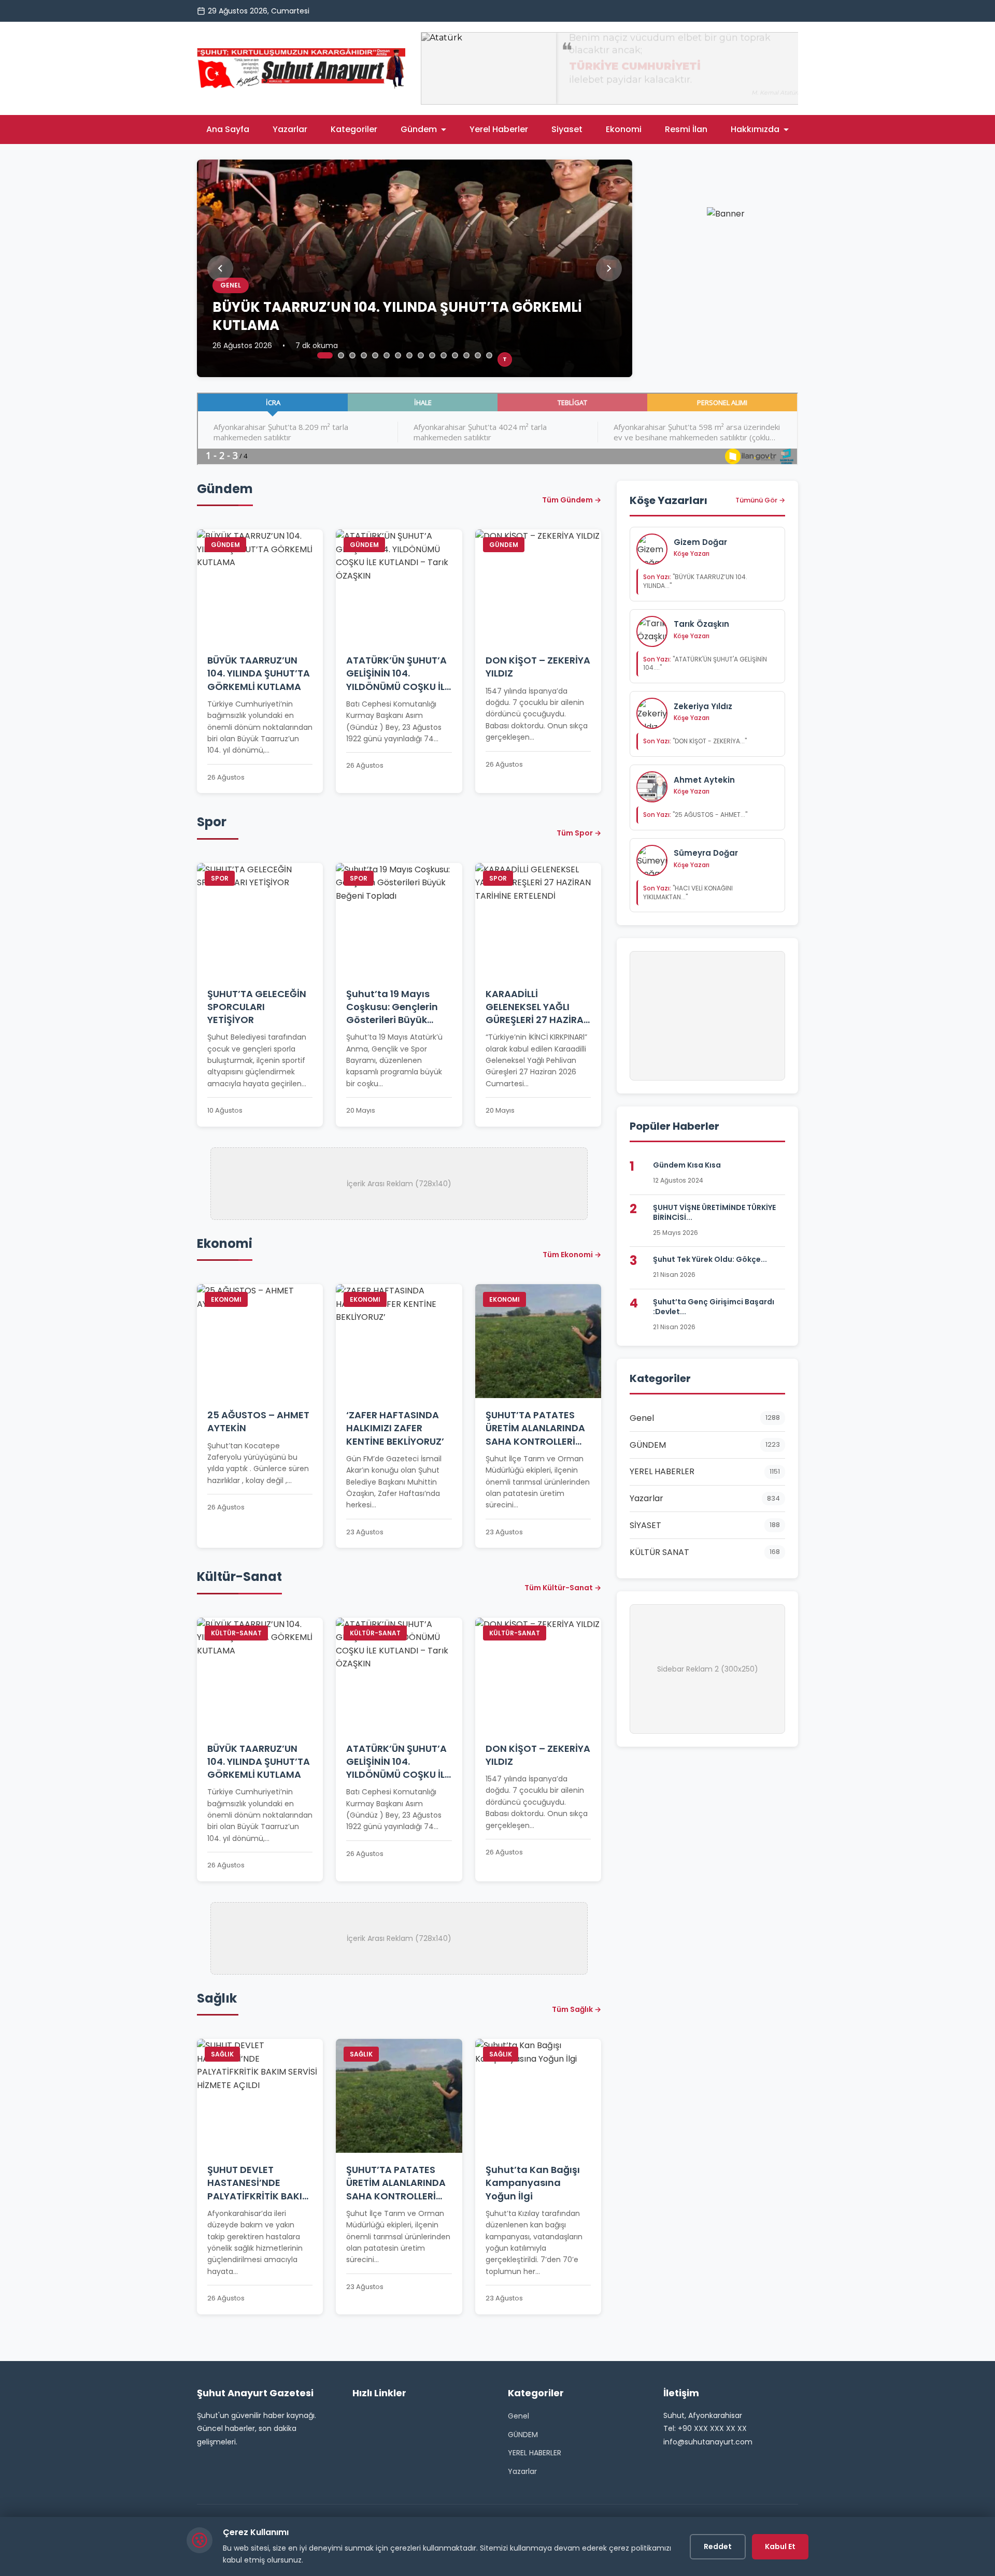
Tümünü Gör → (760, 500)
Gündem (419, 129)
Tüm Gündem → (572, 500)
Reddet (718, 2546)
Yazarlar (290, 129)
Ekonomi (624, 129)
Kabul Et (780, 2546)
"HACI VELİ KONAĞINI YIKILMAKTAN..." (688, 893)
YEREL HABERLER (535, 2453)
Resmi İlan (686, 129)
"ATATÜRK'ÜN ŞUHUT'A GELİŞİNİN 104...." (705, 664)
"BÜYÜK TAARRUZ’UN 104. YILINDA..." (695, 581)
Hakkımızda (755, 129)
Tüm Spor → (579, 833)
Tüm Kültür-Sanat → (563, 1588)
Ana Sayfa (228, 129)
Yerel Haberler (499, 129)
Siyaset (567, 129)
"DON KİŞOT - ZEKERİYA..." (695, 741)
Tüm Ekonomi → (572, 1255)
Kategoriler (354, 129)
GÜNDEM (523, 2435)
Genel (518, 2416)
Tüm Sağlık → (577, 2009)
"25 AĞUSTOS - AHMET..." (695, 815)
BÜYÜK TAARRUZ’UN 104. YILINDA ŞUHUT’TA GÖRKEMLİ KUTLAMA (397, 316)
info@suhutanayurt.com (708, 2442)
